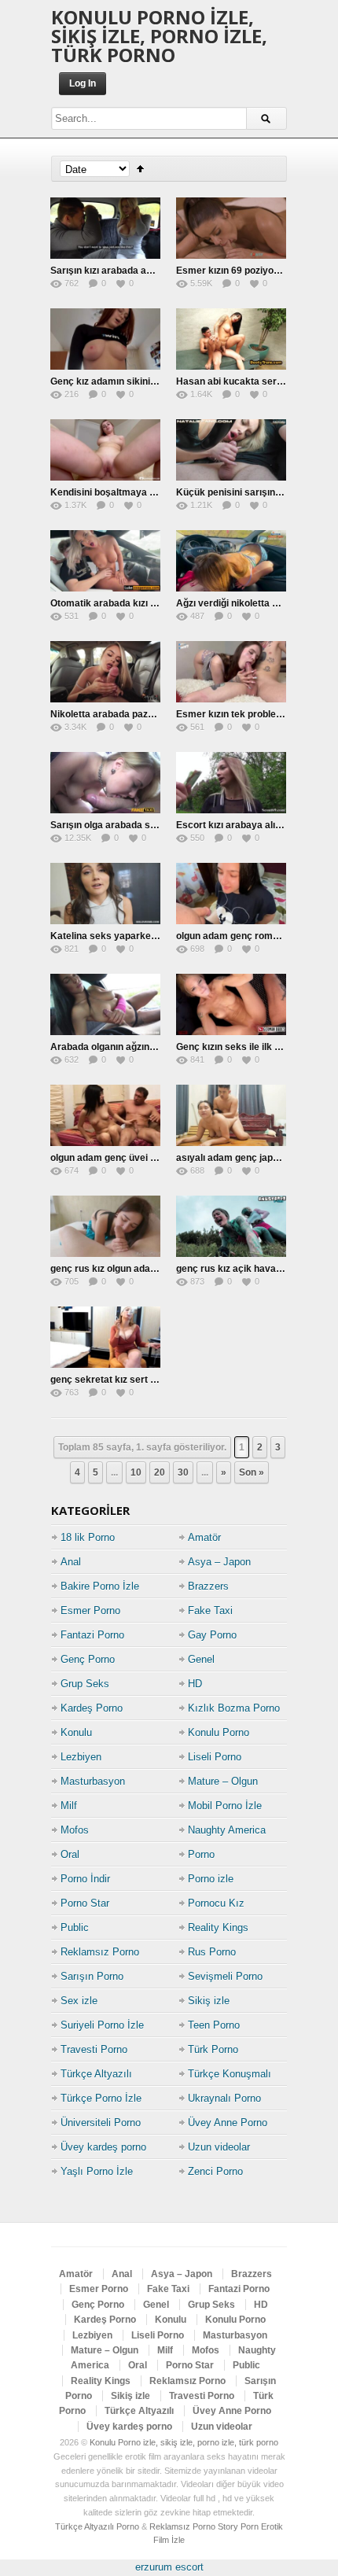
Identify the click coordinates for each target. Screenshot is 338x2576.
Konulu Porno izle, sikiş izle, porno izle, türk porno (159, 36)
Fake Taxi (210, 1610)
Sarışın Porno (92, 1976)
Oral (70, 1854)
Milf (69, 1806)
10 (136, 1472)
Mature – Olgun (223, 1781)
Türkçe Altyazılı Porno (97, 2526)
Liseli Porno (215, 1757)
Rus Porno (212, 1952)
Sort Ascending (140, 169)
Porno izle (211, 1879)
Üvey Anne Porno (228, 2123)
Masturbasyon (93, 1781)
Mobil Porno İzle (225, 1806)
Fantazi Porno (92, 1635)
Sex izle (79, 2001)
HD (195, 1684)
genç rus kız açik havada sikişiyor (252, 1269)
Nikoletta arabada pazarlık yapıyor (127, 714)
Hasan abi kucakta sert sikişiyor (248, 381)
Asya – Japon (219, 1562)
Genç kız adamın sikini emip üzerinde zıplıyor (150, 381)
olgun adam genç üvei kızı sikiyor (124, 1158)
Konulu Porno (219, 1732)
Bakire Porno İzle (100, 1586)
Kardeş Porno (92, 1708)
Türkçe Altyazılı (96, 2074)
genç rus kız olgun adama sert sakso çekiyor (151, 1269)
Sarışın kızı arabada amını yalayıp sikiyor (141, 271)
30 (183, 1472)
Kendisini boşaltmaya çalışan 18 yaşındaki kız (153, 492)
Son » (252, 1472)
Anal (71, 1562)
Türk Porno (213, 2049)
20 (160, 1472)
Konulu (76, 1732)
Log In (83, 83)
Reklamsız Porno (100, 1952)
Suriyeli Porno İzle (102, 2025)
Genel (201, 1659)
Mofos (75, 1830)
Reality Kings (218, 1927)
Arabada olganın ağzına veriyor (120, 1047)
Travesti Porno (94, 2049)
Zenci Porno (215, 2171)
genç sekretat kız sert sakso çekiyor (132, 1380)
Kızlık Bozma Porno (234, 1708)
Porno (201, 1854)
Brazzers (208, 1586)
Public (75, 1927)
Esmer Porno (90, 1610)
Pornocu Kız (216, 1903)
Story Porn (238, 2526)
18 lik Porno (88, 1537)
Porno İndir (85, 1879)
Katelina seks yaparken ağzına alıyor (133, 936)
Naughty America (227, 1830)
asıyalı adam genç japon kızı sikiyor (255, 1158)
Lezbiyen (81, 1757)
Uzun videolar (219, 2147)
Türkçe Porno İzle (101, 2098)
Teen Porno (214, 2025)
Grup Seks (85, 1684)
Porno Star (85, 1903)
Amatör (204, 1537)
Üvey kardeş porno (103, 2147)
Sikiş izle (209, 2001)
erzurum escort (169, 2567)
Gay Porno (212, 1635)
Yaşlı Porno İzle (97, 2171)
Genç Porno (88, 1659)
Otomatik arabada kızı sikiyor (116, 603)
